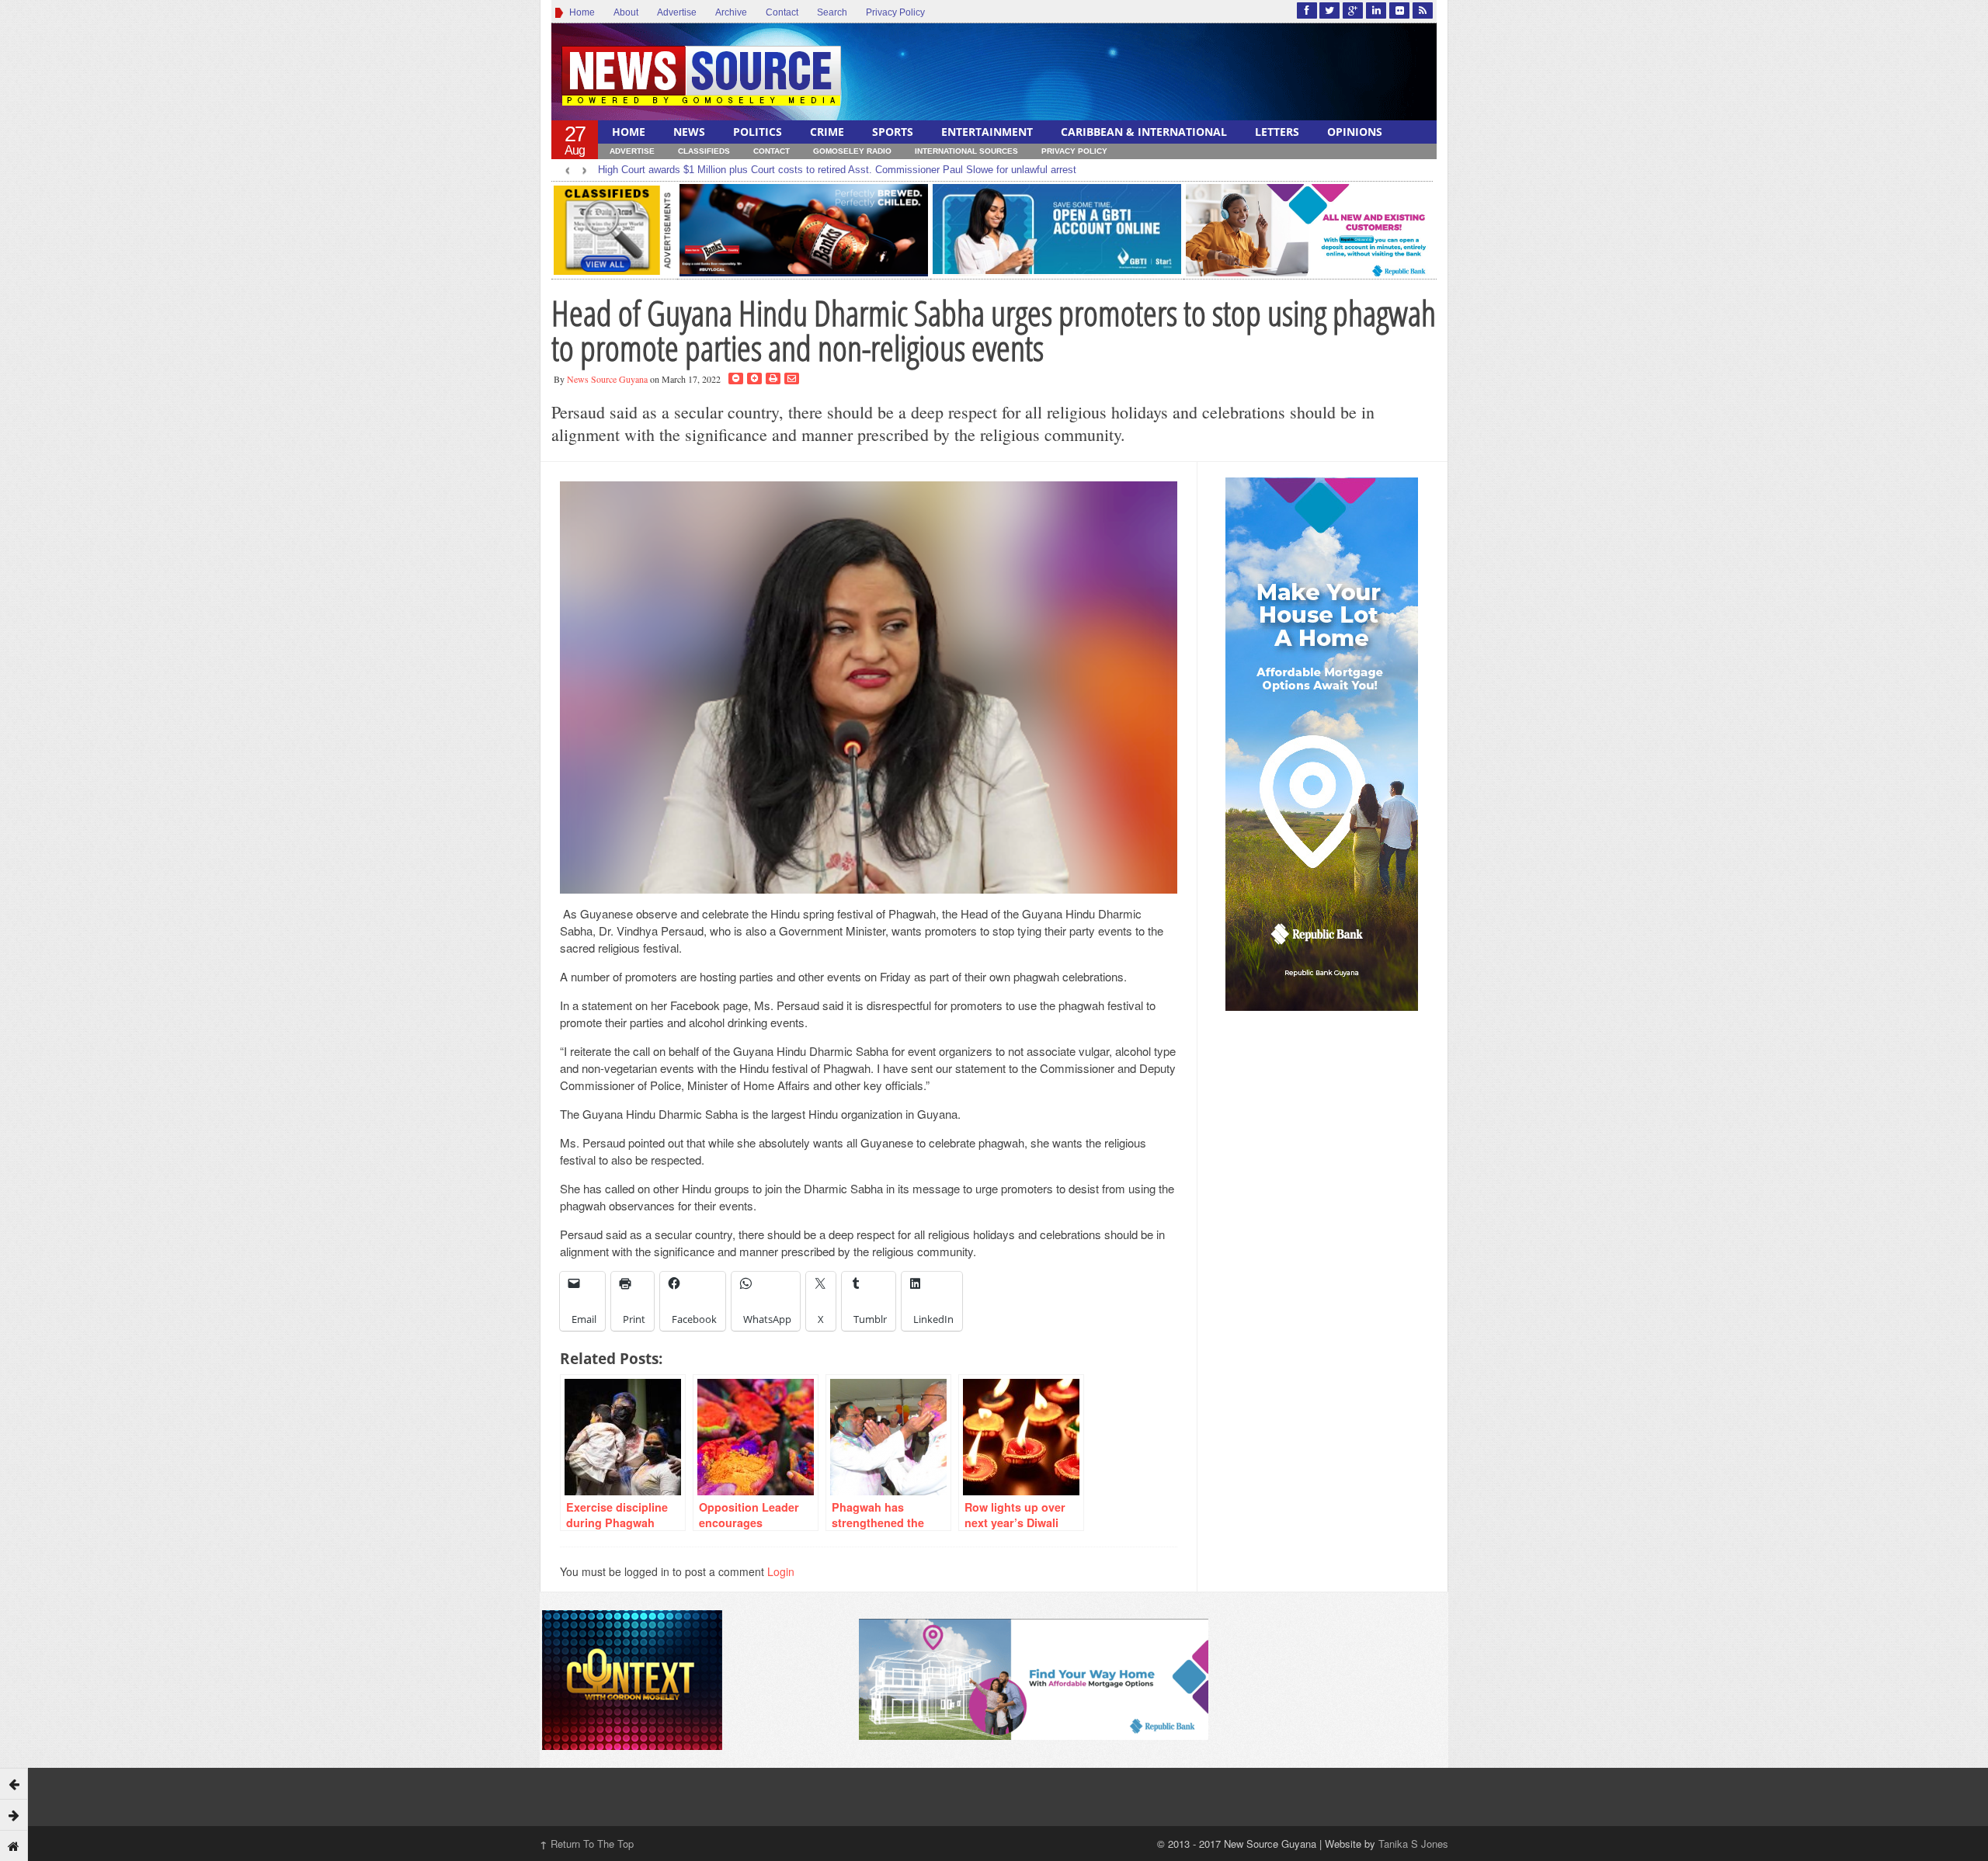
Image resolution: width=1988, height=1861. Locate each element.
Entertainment (987, 132)
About (626, 12)
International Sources (966, 151)
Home (580, 12)
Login (781, 1571)
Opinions (1355, 132)
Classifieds (704, 151)
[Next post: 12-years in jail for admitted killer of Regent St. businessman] (14, 1814)
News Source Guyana (607, 379)
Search (832, 12)
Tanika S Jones (1413, 1844)
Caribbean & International (1144, 132)
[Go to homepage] (14, 1845)
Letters (1277, 132)
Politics (758, 132)
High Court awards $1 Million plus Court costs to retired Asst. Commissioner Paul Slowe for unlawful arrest (837, 170)
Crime (827, 132)
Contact (782, 12)
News (689, 132)
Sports (893, 132)
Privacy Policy (895, 12)
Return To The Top (587, 1844)
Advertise (677, 12)
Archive (731, 12)
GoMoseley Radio (852, 151)
